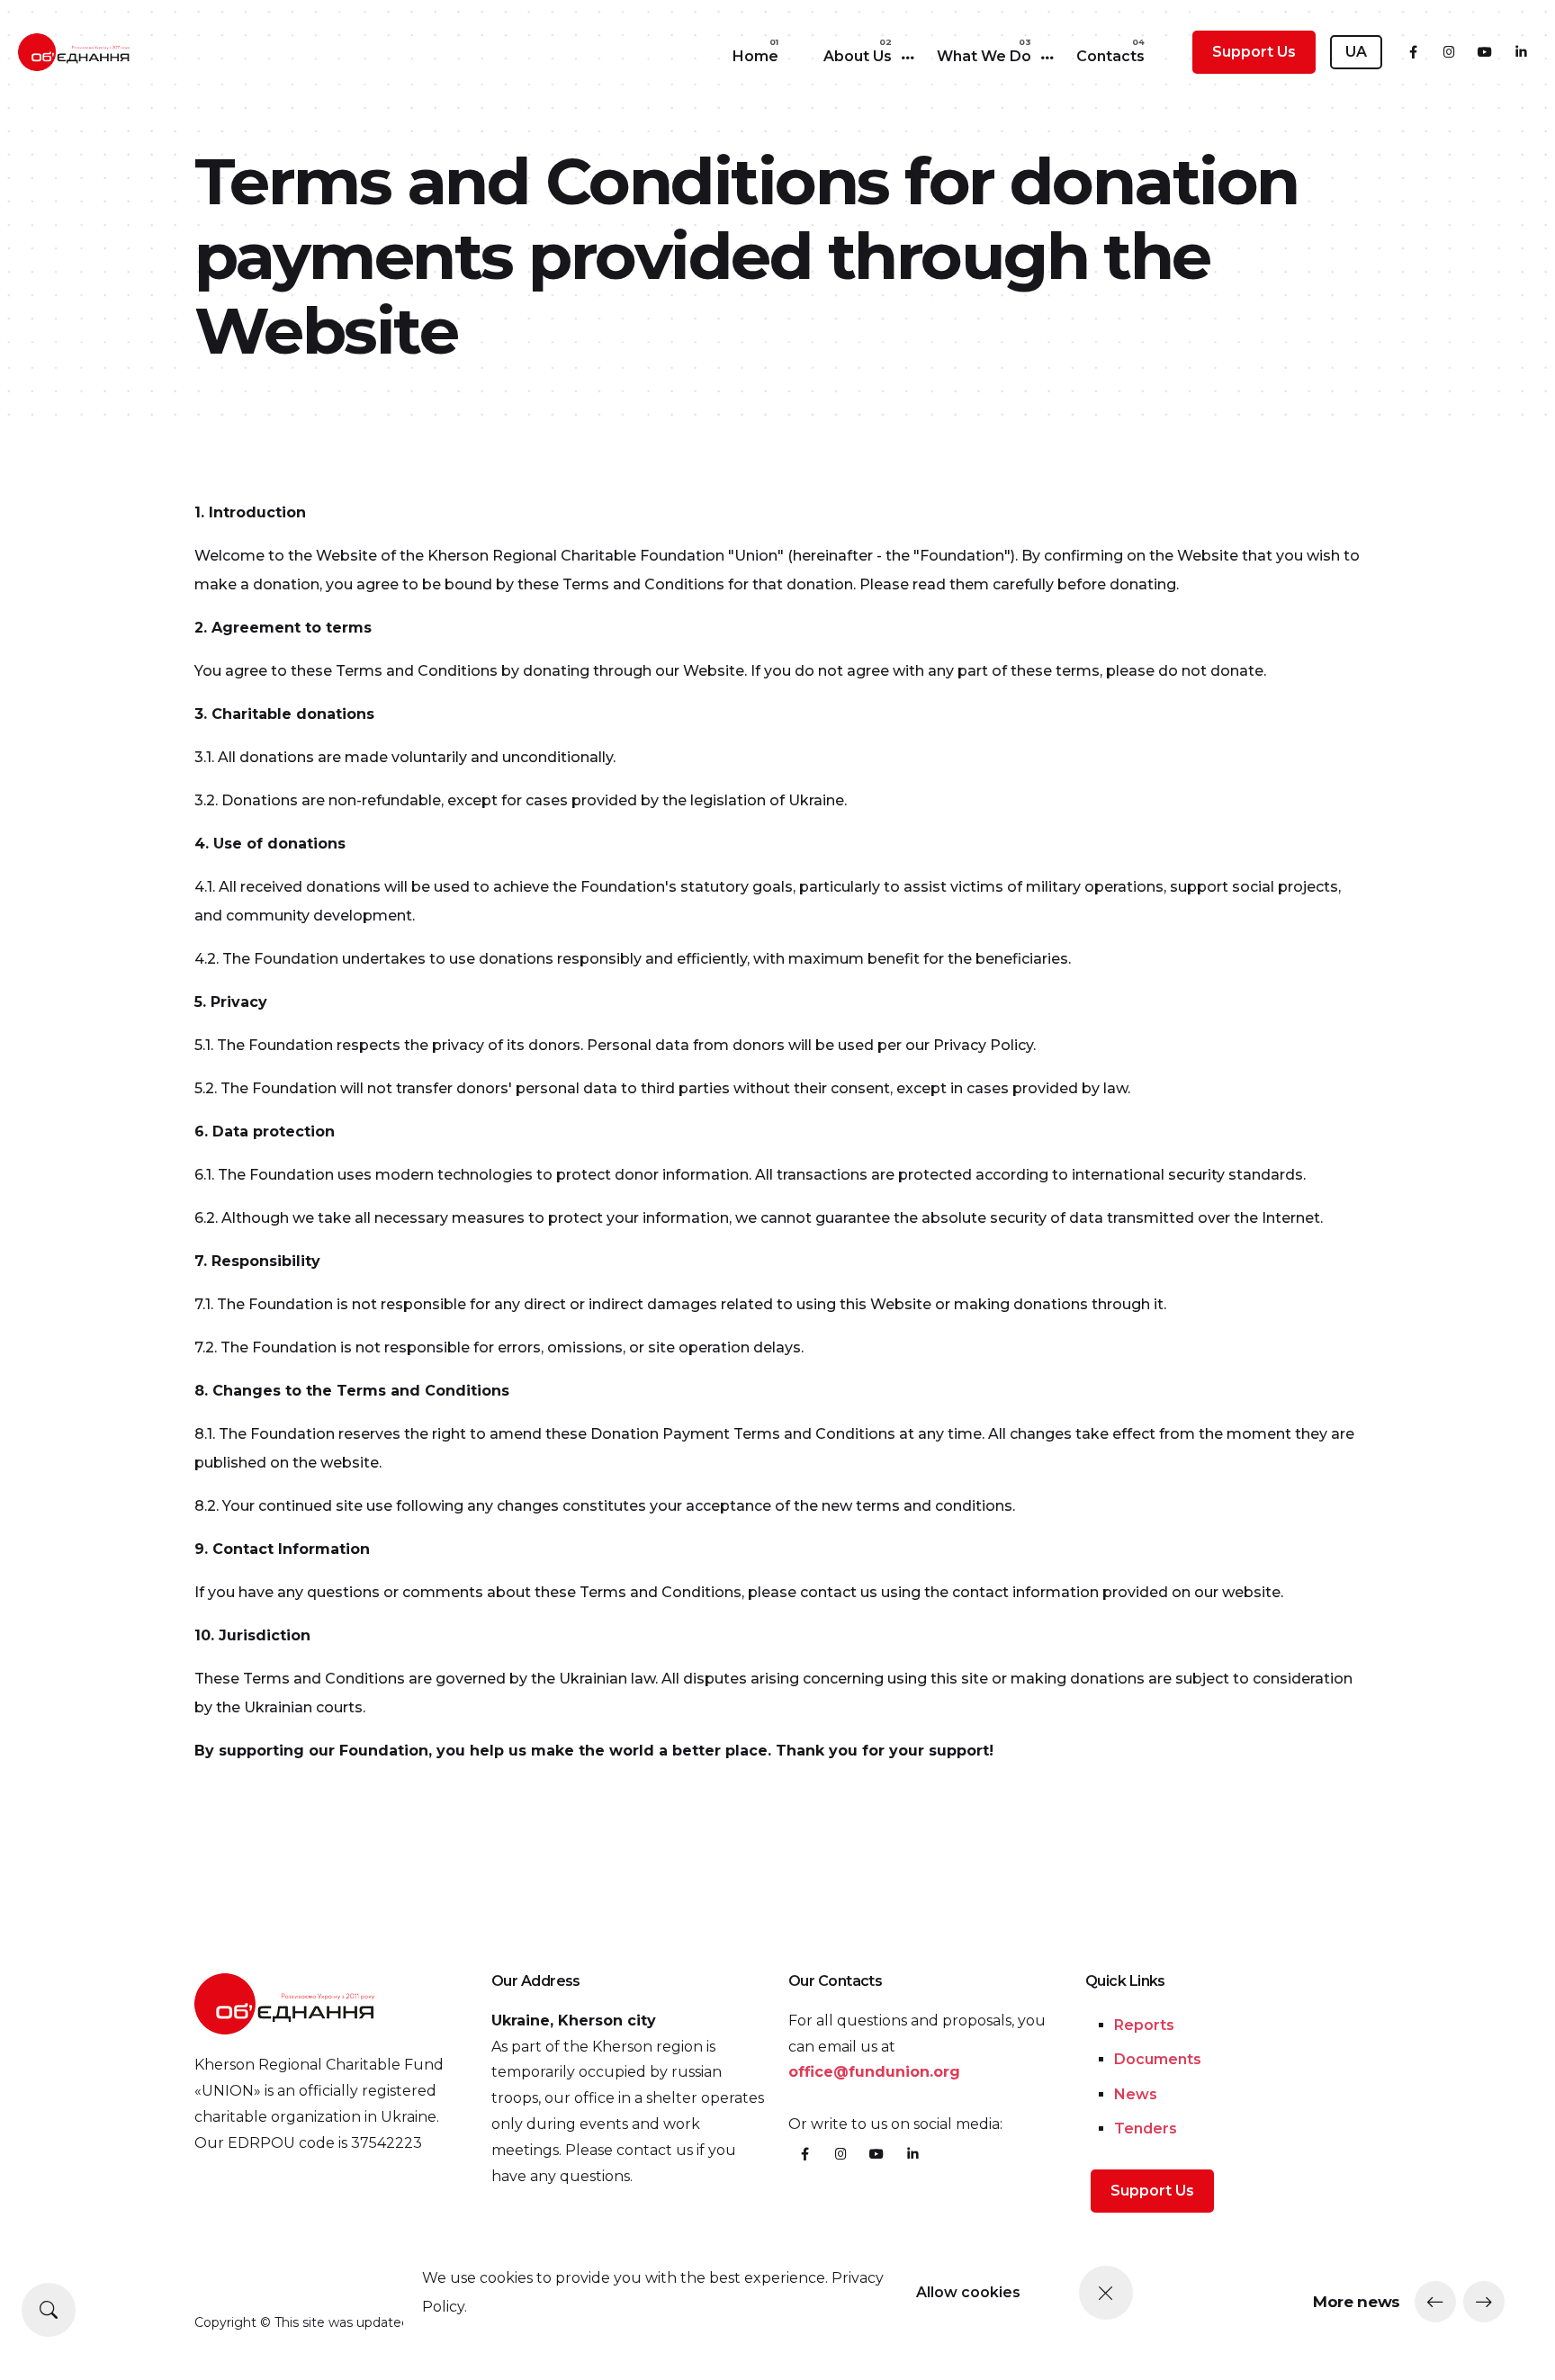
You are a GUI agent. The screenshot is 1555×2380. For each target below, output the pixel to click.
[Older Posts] (1484, 2302)
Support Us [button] (1254, 52)
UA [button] (1356, 52)
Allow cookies (968, 2292)
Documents (1158, 2059)
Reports (1144, 2025)
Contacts (1110, 56)
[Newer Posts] (1435, 2302)
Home (755, 56)
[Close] (1106, 2293)
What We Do (984, 56)
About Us (858, 56)
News (1136, 2094)
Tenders (1146, 2129)
